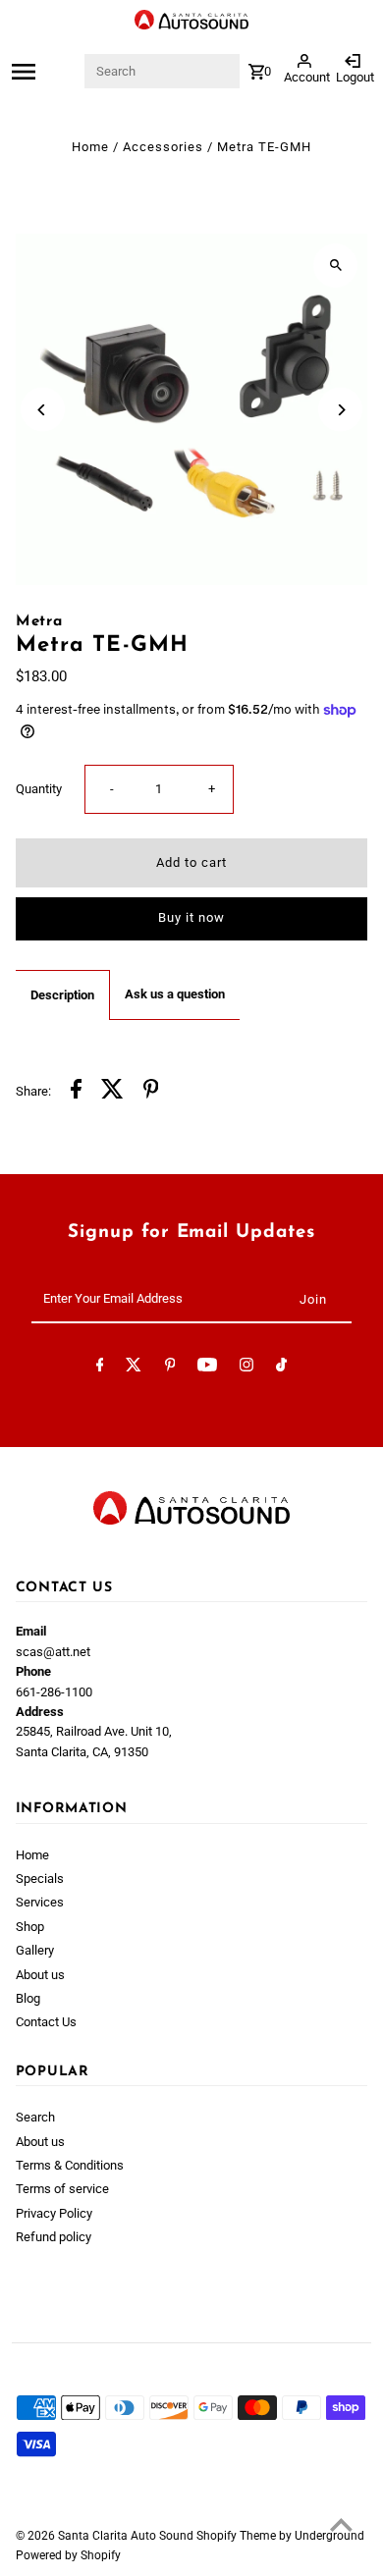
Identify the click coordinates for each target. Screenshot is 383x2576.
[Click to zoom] (335, 266)
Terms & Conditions (70, 2165)
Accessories (163, 147)
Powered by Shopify (68, 2555)
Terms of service (62, 2189)
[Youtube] (207, 1368)
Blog (28, 1998)
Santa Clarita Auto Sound (127, 2536)
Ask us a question (175, 994)
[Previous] (43, 410)
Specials (40, 1878)
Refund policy (54, 2237)
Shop (30, 1927)
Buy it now (191, 917)
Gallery (35, 1950)
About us (40, 1975)
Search (35, 2117)
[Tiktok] (281, 1368)
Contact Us (46, 2022)
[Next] (340, 410)
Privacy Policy (54, 2213)
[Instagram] (246, 1368)
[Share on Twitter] (112, 1092)
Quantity (39, 789)
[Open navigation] (46, 72)
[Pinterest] (170, 1368)
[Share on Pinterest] (151, 1092)
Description (62, 995)
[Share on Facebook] (76, 1092)
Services (40, 1902)
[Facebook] (100, 1368)
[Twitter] (134, 1368)
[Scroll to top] (341, 2524)
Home (90, 147)
